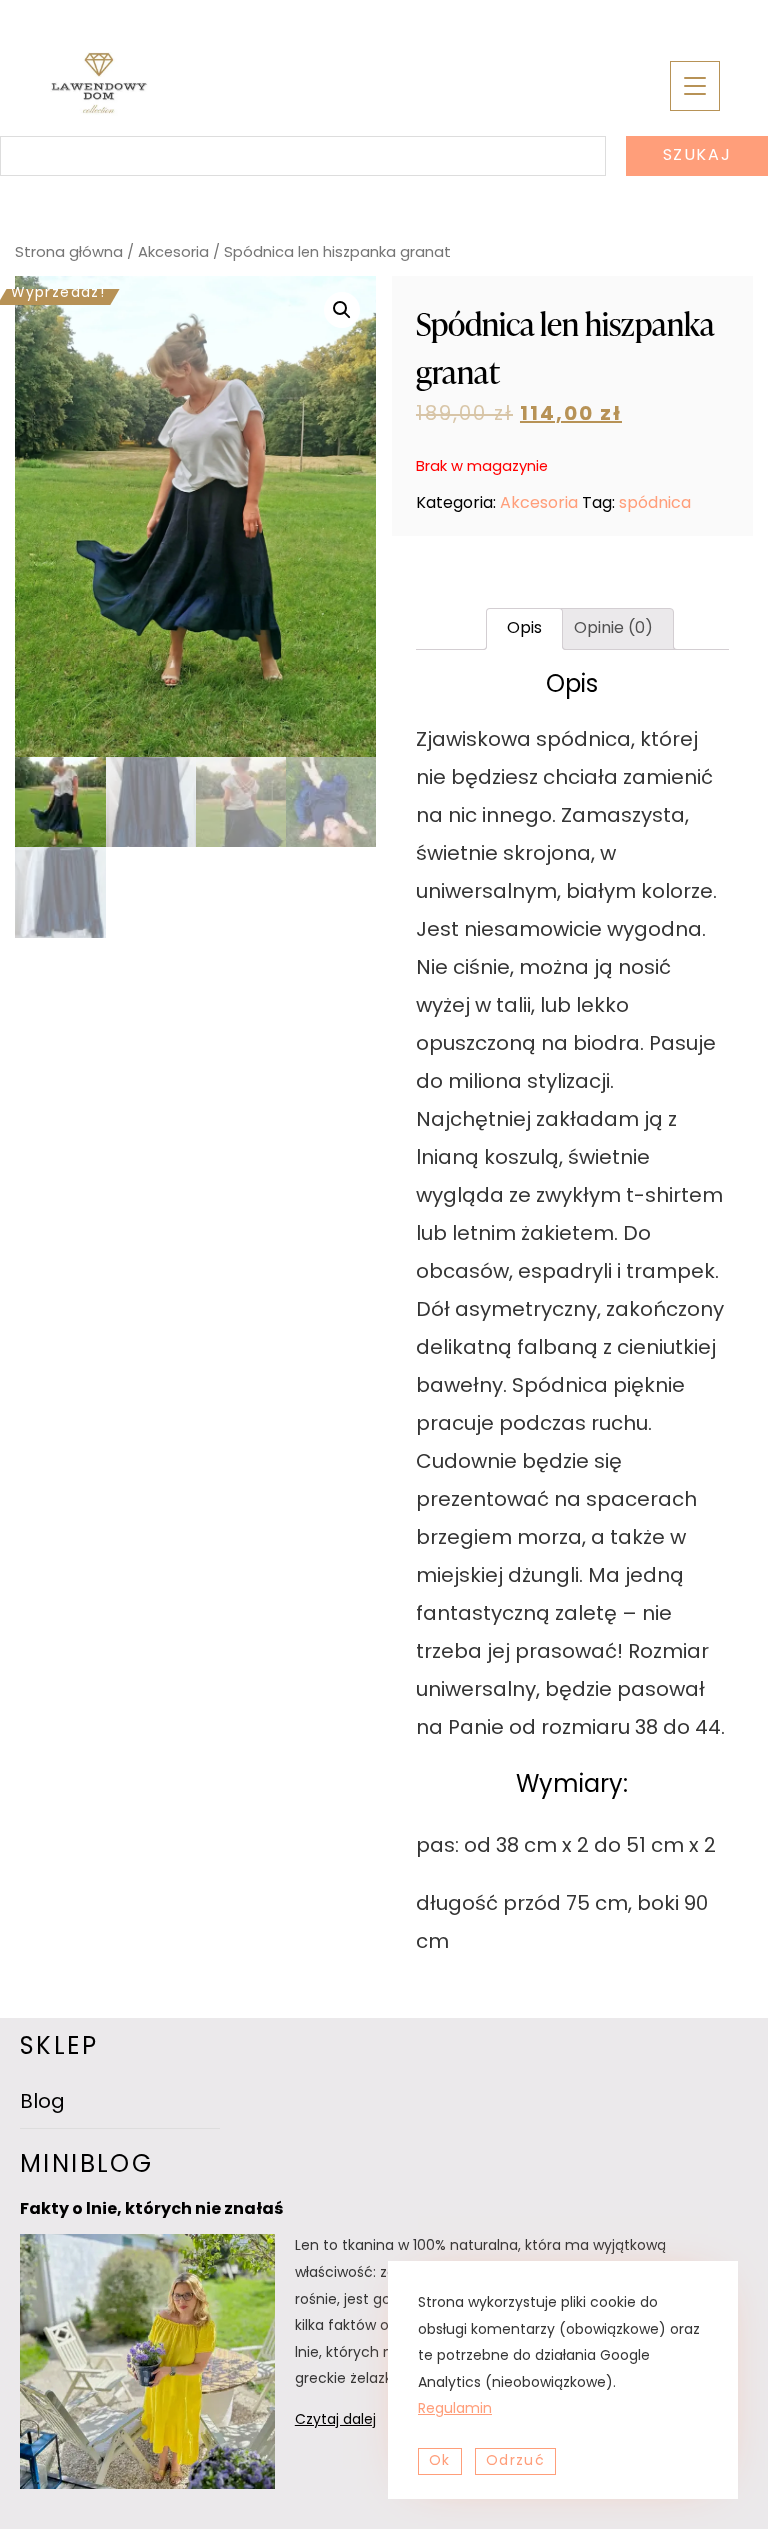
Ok (440, 2461)
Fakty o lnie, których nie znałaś (151, 2210)
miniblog (86, 2166)
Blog (42, 2103)
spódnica (655, 504)
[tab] (524, 629)
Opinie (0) (613, 629)
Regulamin (455, 2409)
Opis (524, 629)
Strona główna (69, 253)
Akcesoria (173, 253)
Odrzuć (515, 2461)
